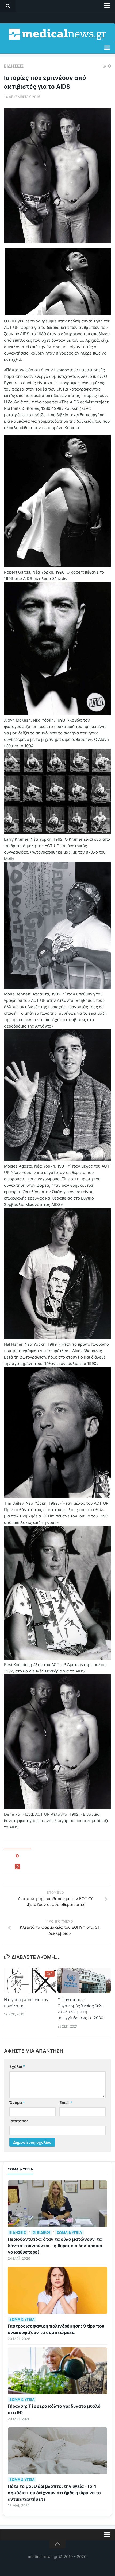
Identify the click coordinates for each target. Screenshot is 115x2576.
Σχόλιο (17, 2066)
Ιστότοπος (19, 2121)
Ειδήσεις (14, 66)
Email (66, 2102)
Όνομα (17, 2102)
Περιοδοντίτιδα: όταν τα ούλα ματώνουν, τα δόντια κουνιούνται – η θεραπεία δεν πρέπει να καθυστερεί (55, 2246)
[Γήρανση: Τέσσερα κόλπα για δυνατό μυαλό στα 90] (57, 2371)
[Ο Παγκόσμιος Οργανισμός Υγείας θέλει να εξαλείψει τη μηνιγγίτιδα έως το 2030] (84, 1980)
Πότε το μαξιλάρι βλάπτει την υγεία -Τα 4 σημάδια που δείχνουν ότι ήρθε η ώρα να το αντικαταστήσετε (54, 2493)
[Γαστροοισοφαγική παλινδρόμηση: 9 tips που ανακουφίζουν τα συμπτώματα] (57, 2290)
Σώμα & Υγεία (69, 2232)
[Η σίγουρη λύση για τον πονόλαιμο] (31, 1980)
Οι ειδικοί (41, 2232)
